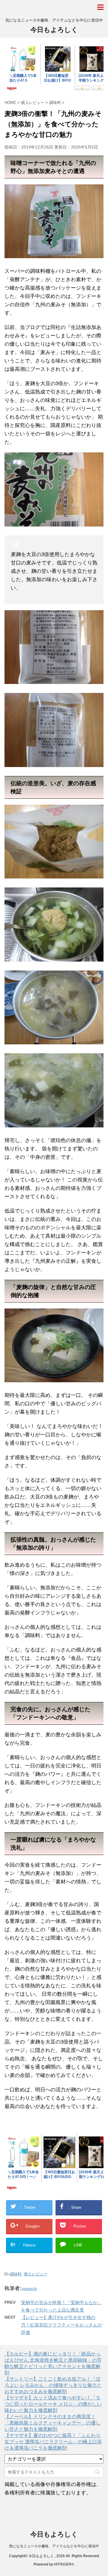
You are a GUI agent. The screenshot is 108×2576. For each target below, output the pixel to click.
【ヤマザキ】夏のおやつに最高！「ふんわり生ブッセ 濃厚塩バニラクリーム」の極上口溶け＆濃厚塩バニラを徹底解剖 (53, 2442)
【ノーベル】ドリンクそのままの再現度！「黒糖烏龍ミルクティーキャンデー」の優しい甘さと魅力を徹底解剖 (52, 2423)
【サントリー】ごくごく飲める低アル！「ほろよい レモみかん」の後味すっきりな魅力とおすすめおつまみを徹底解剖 (53, 2385)
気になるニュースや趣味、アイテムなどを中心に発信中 (54, 2546)
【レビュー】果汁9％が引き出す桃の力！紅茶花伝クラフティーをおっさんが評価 (61, 2325)
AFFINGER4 (64, 2564)
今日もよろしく (54, 30)
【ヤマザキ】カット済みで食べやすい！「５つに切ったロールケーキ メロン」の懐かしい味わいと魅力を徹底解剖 (53, 2404)
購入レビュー (36, 2274)
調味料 (16, 2274)
